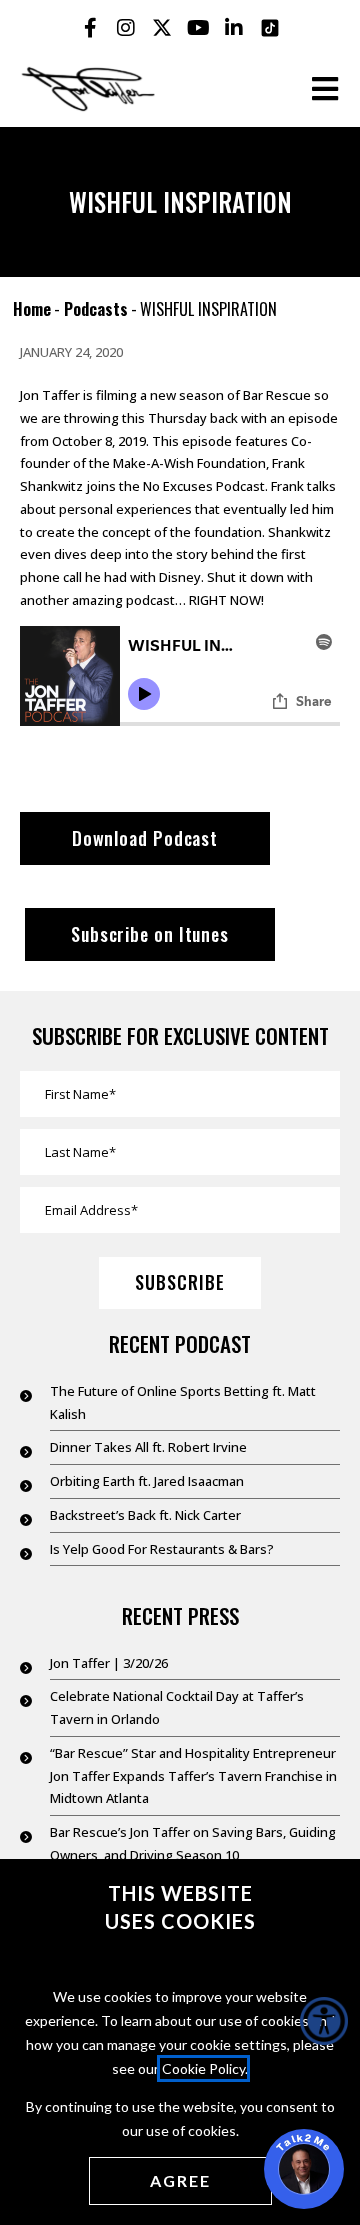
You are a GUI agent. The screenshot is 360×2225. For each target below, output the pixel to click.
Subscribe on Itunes (150, 934)
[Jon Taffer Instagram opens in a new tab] (126, 28)
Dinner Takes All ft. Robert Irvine (148, 1447)
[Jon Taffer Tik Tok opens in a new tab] (270, 28)
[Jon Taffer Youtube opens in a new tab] (198, 28)
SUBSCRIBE (179, 1282)
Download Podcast (145, 838)
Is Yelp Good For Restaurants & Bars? (162, 1549)
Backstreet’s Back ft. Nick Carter (145, 1515)
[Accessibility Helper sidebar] (324, 2021)
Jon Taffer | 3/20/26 (109, 1663)
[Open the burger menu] (325, 89)
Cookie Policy (203, 2068)
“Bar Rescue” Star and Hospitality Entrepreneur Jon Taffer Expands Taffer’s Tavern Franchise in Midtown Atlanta (193, 1776)
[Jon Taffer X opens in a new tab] (162, 28)
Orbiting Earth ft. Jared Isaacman (147, 1481)
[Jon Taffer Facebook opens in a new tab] (90, 28)
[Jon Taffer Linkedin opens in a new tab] (234, 28)
